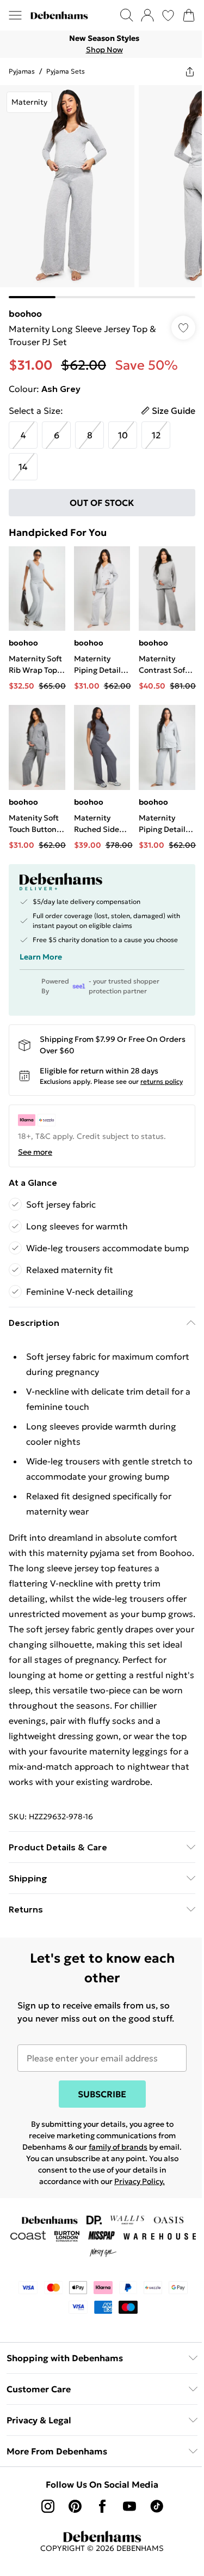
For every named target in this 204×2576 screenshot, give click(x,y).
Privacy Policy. (140, 2181)
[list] (102, 44)
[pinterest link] (75, 2506)
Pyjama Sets (66, 71)
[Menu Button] (15, 15)
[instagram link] (48, 2506)
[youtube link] (129, 2506)
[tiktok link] (157, 2506)
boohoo (25, 313)
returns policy (162, 1081)
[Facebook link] (102, 2506)
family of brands (118, 2147)
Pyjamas (22, 71)
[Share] (190, 71)
